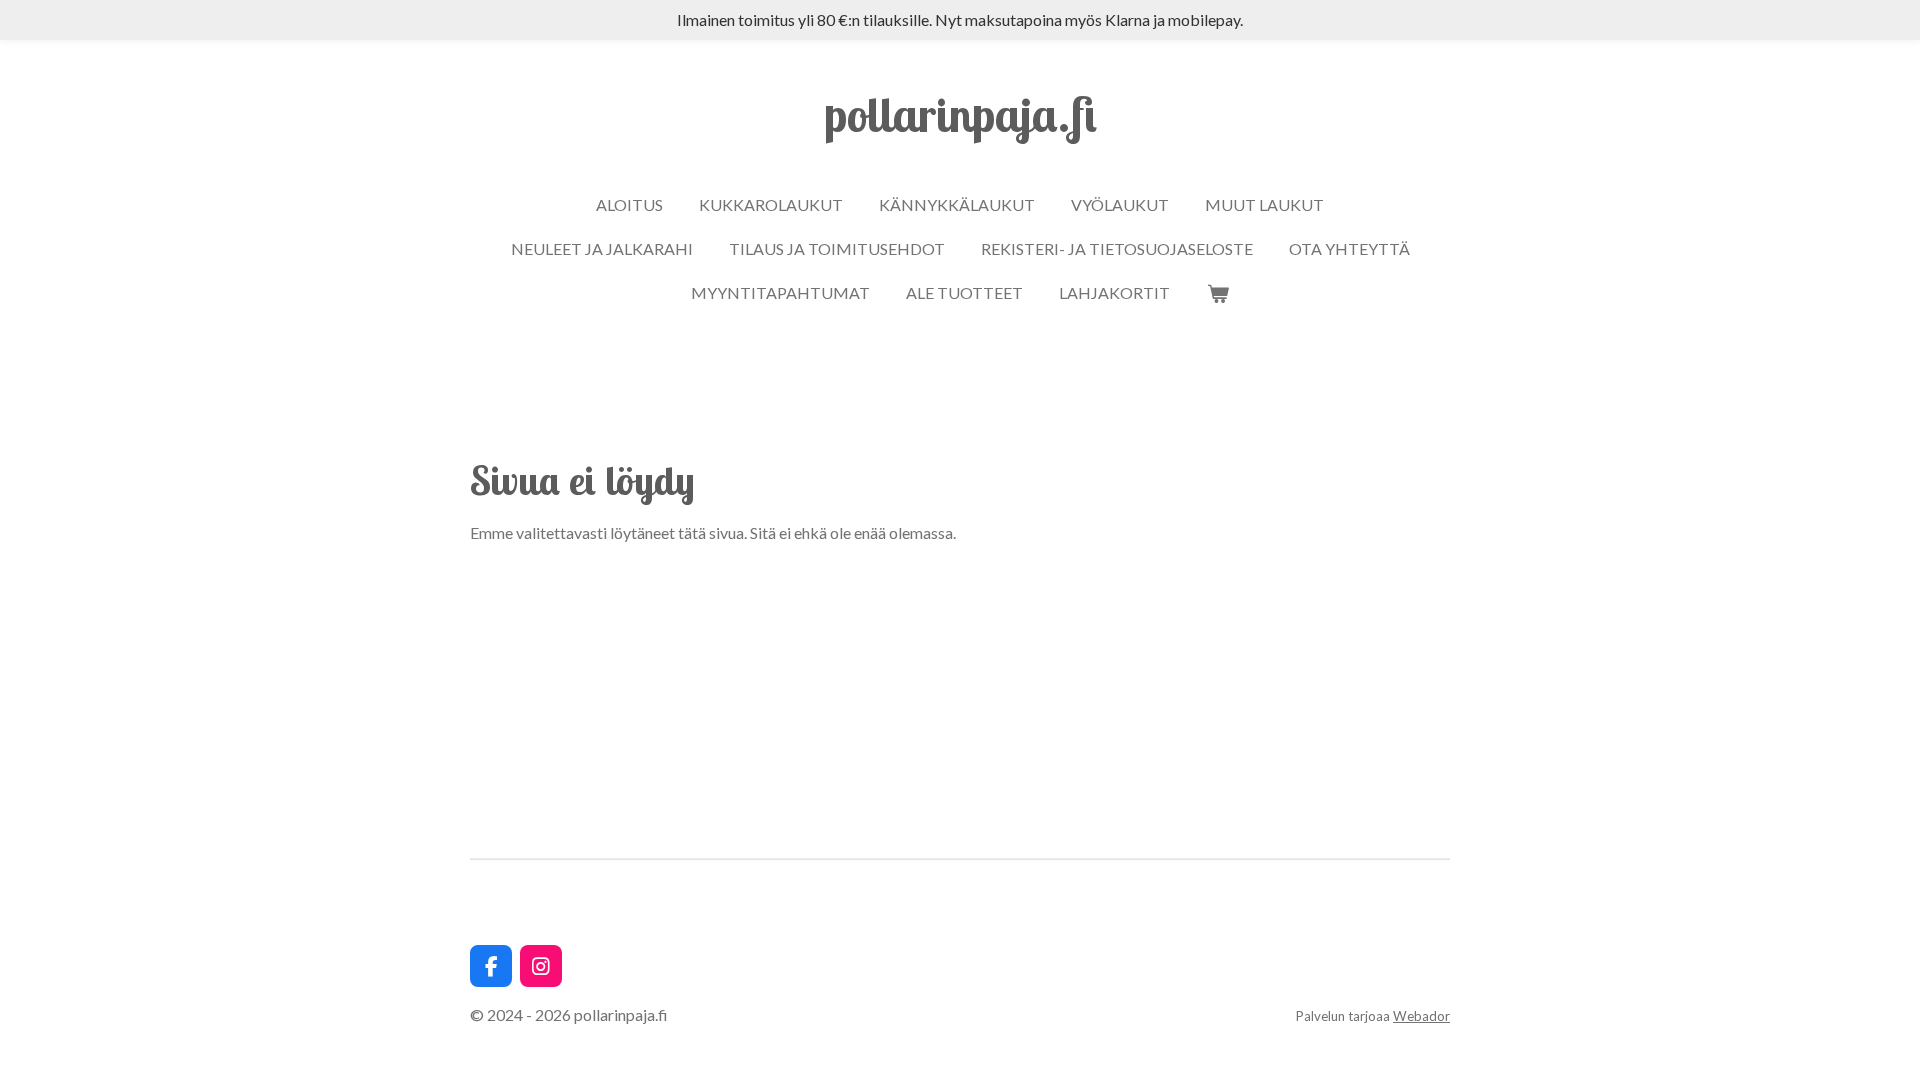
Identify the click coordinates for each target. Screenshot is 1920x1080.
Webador (1421, 1016)
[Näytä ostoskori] (1217, 293)
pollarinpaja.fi (960, 114)
